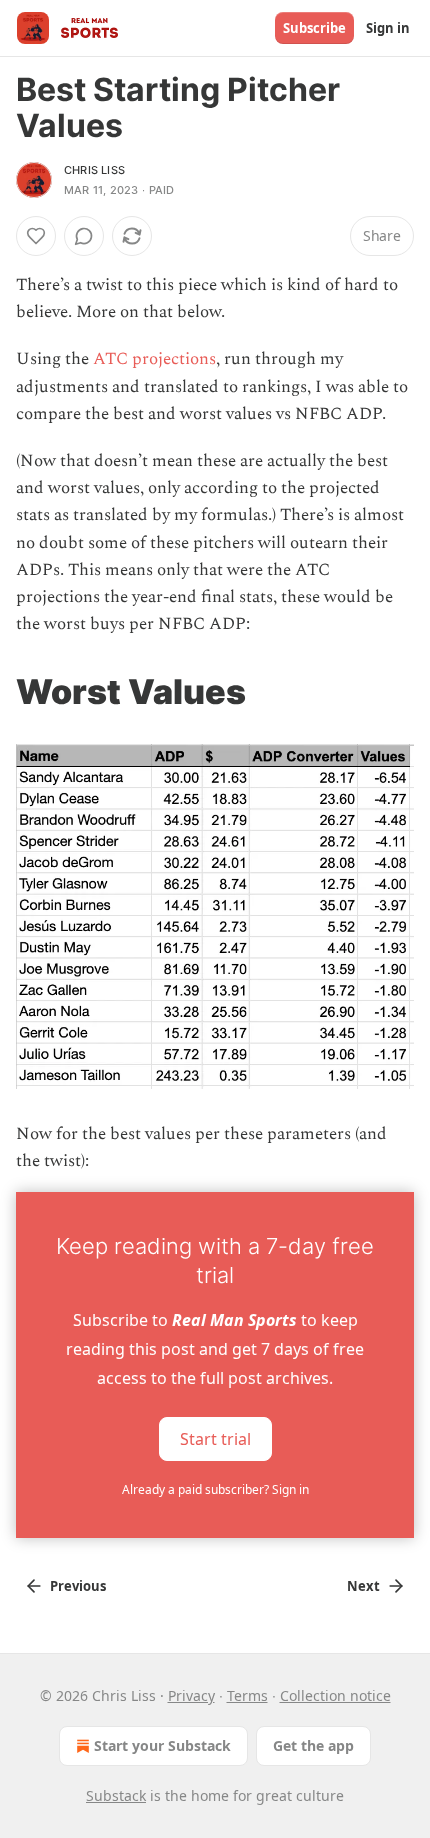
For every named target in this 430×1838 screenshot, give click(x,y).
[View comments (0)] (84, 236)
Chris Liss (94, 170)
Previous (78, 1586)
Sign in (388, 28)
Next (363, 1586)
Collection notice (335, 1695)
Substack (116, 1795)
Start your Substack (162, 1745)
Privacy (191, 1695)
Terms (247, 1695)
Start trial (215, 1438)
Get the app (313, 1745)
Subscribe (314, 28)
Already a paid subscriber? (215, 1489)
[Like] (36, 236)
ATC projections (154, 359)
